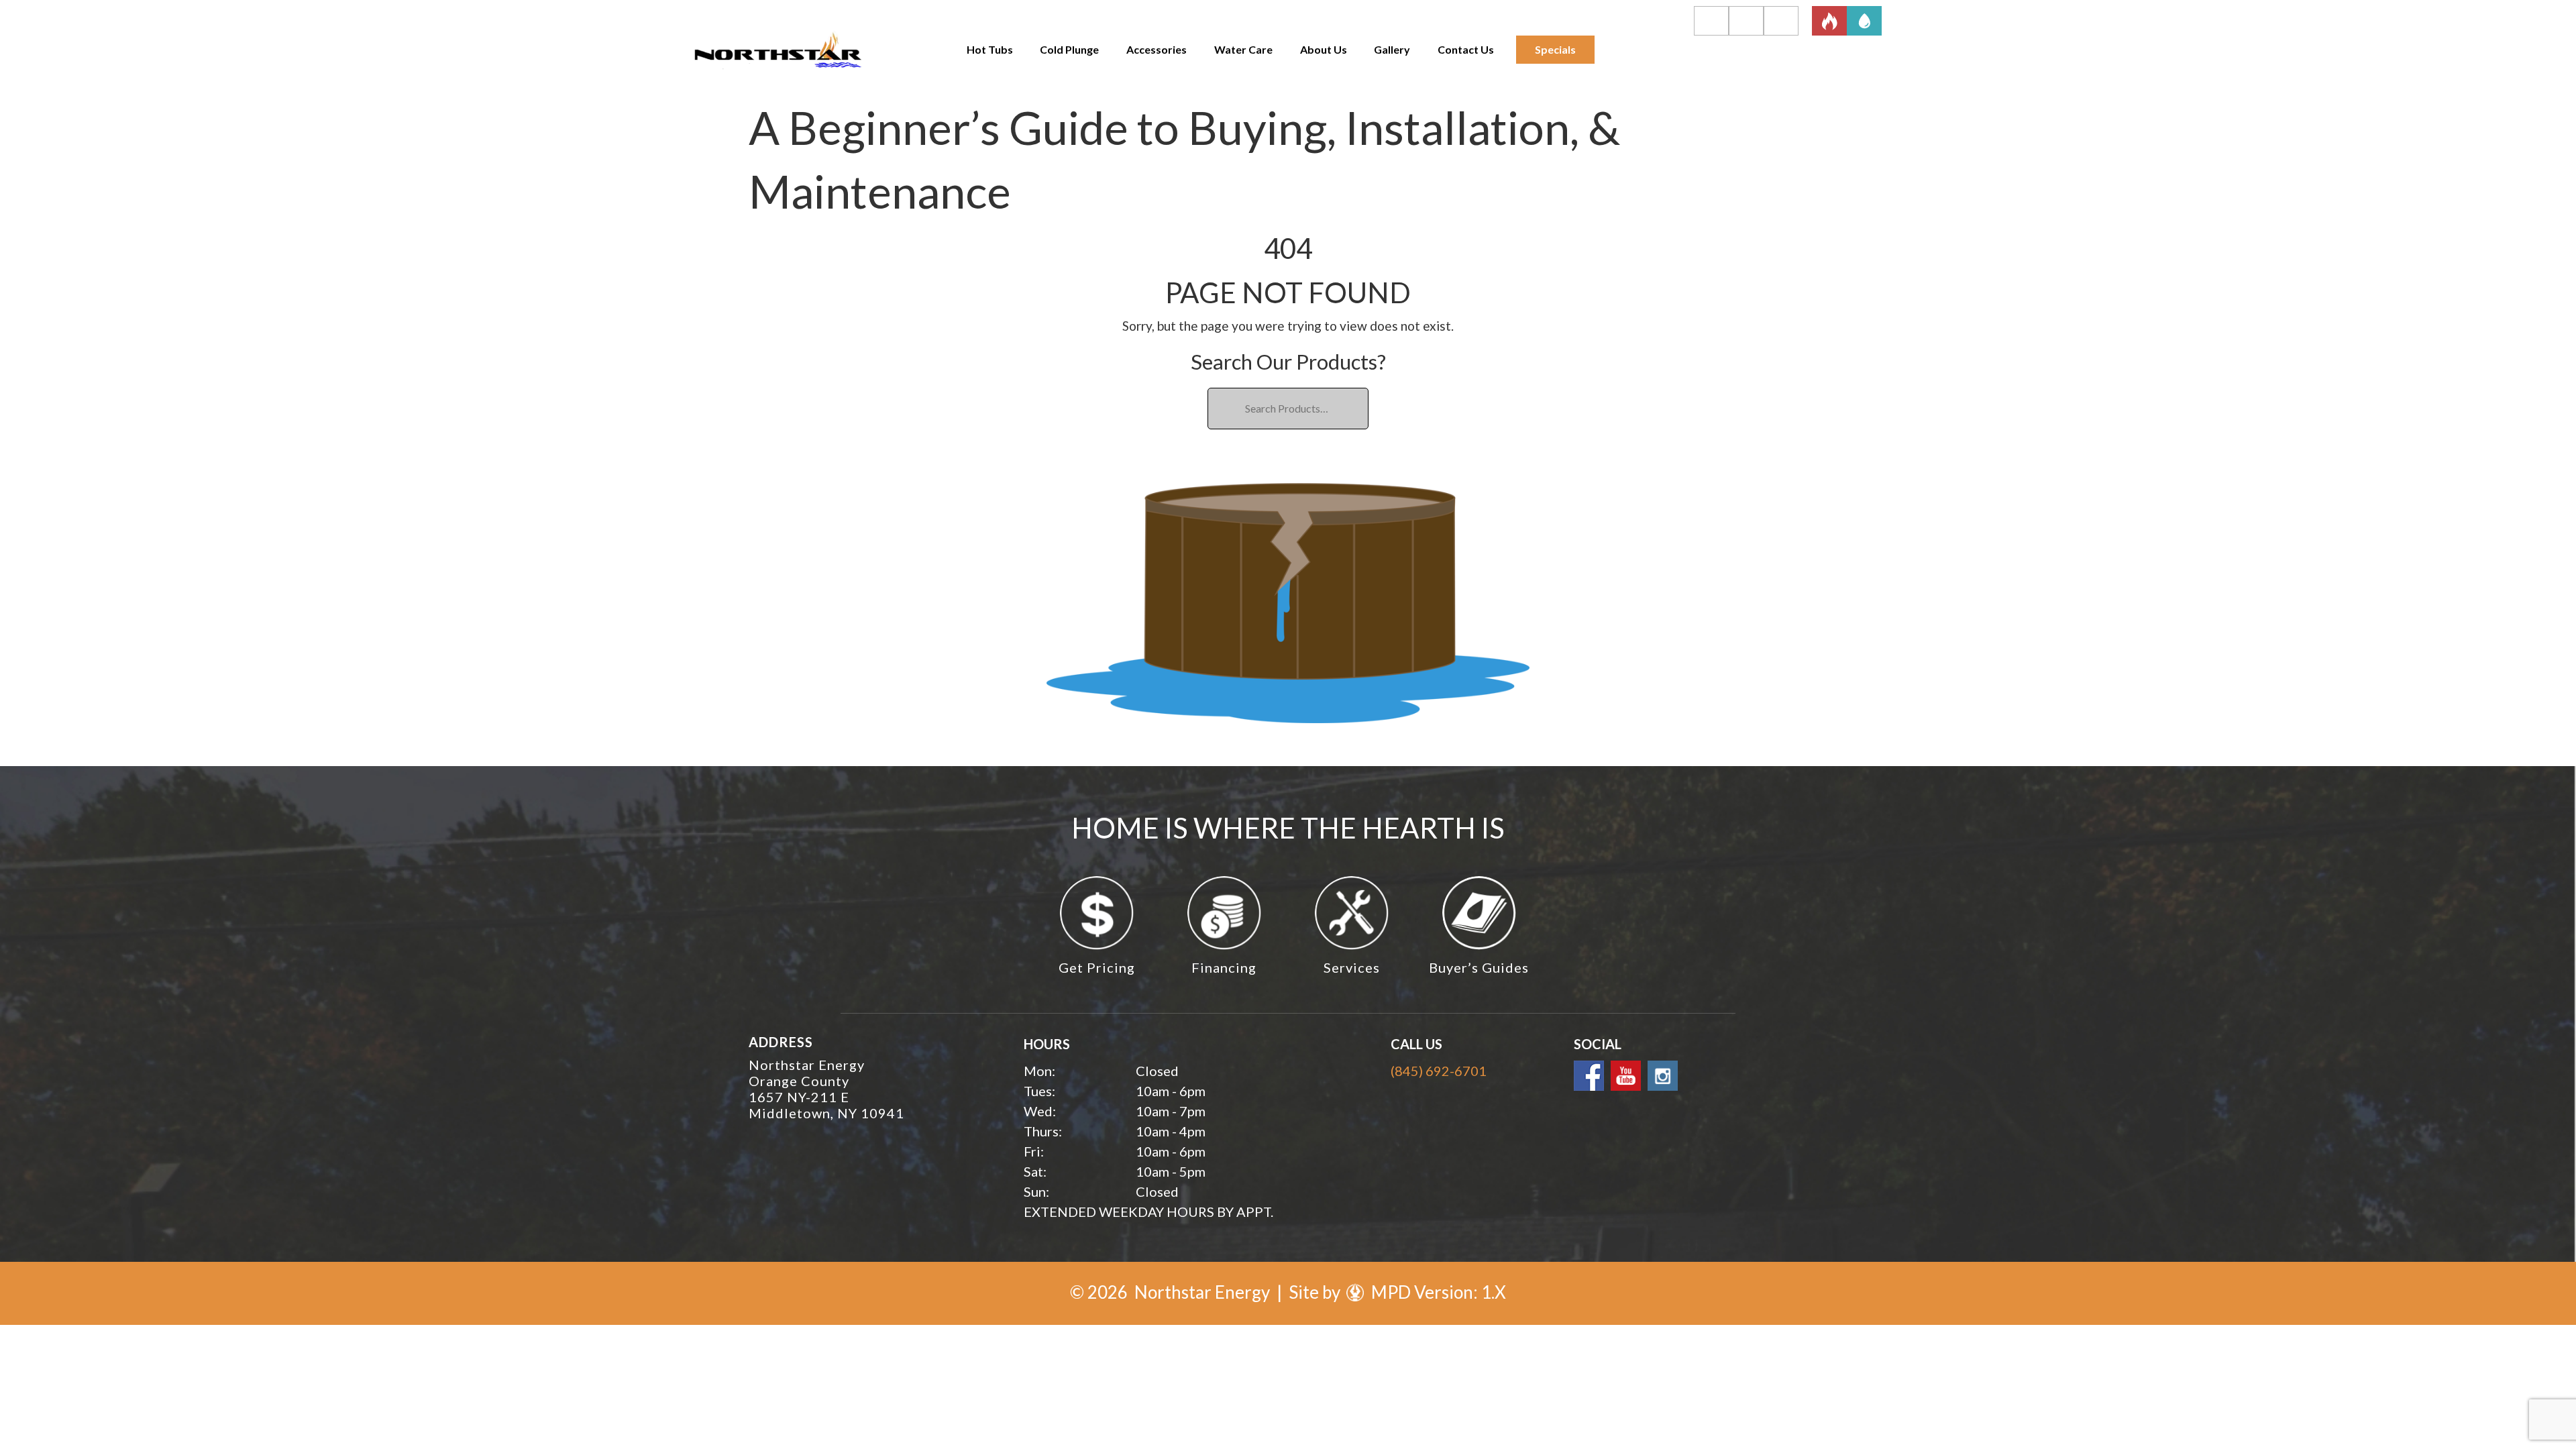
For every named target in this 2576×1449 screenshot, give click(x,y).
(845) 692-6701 (1439, 1071)
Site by (1316, 1292)
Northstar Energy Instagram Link (1663, 1076)
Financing (1224, 967)
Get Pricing (1097, 967)
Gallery (1392, 49)
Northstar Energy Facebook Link (1589, 1076)
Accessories (1157, 49)
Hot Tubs (990, 49)
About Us (1324, 49)
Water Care (1243, 49)
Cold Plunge (1069, 49)
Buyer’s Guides (1479, 967)
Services (1352, 967)
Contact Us (1466, 49)
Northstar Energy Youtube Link (1626, 1076)
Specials (1555, 49)
